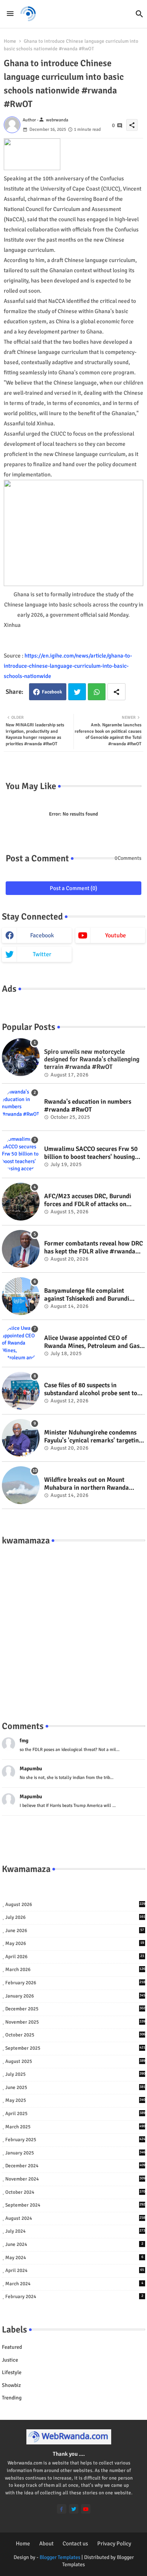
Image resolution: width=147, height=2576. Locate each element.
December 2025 (75, 2009)
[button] (139, 14)
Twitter (77, 692)
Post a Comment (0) (73, 888)
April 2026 (75, 1957)
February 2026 (75, 1983)
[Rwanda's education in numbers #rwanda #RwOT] (21, 1107)
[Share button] (116, 692)
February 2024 (74, 2297)
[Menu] (10, 14)
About (46, 2543)
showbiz (11, 2385)
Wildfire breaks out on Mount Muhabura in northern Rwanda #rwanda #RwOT (87, 1484)
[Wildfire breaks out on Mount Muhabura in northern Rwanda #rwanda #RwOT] (21, 1485)
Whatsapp (97, 692)
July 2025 (75, 2074)
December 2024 (75, 2166)
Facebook (52, 692)
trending (12, 2398)
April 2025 (75, 2114)
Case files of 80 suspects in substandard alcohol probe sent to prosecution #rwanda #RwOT (91, 1389)
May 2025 (75, 2100)
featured (12, 2347)
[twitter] (74, 2509)
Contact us (75, 2543)
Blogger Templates (60, 2557)
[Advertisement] (73, 1625)
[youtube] (86, 2509)
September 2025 (75, 2048)
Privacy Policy (114, 2543)
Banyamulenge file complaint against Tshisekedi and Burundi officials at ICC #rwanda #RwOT (89, 1295)
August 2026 (75, 1904)
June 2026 (75, 1931)
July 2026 (75, 1917)
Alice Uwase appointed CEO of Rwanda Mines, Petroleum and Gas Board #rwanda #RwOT (92, 1342)
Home (10, 41)
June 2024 (74, 2244)
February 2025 (75, 2140)
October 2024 (75, 2192)
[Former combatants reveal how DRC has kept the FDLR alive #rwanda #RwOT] (21, 1249)
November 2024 (75, 2179)
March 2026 (75, 1970)
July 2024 (75, 2231)
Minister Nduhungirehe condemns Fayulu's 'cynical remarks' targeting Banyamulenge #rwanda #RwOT (93, 1437)
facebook (42, 935)
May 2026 (75, 1943)
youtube (116, 935)
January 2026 (75, 1996)
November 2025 (75, 2022)
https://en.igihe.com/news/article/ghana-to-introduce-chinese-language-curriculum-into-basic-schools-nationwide (68, 666)
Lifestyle (12, 2372)
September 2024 (75, 2205)
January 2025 (75, 2153)
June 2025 (75, 2087)
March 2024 (74, 2284)
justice (10, 2360)
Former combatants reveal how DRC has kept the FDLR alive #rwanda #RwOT (93, 1248)
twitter (42, 954)
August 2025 (75, 2061)
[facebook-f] (62, 2509)
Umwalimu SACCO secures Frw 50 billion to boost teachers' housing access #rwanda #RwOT (91, 1153)
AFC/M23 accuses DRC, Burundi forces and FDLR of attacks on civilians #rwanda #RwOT (88, 1200)
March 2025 (75, 2127)
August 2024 (75, 2218)
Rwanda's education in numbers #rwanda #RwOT (88, 1106)
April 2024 (75, 2270)
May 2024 (74, 2258)
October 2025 (75, 2035)
